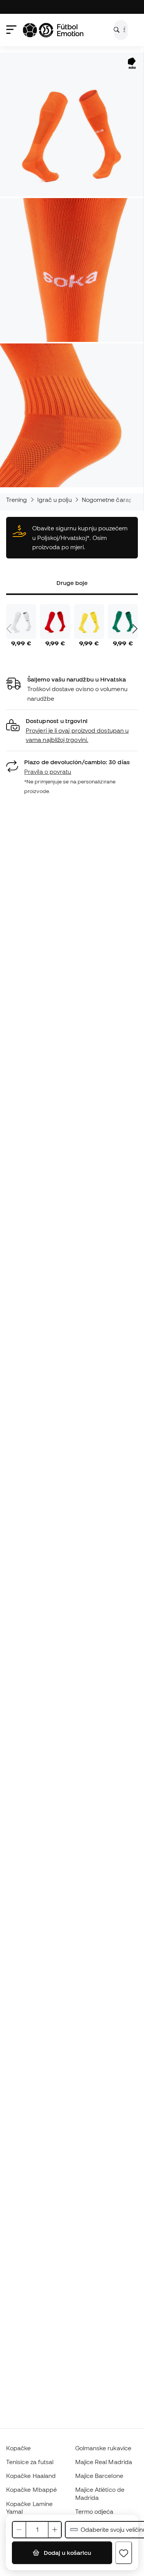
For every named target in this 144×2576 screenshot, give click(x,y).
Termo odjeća (94, 2511)
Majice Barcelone (99, 2476)
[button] (72, 731)
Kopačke (19, 2448)
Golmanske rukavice (103, 2448)
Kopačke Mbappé (31, 2489)
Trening (17, 500)
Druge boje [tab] (72, 583)
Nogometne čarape (109, 500)
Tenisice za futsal (30, 2462)
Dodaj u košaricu (67, 2553)
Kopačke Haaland (31, 2476)
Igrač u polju (55, 500)
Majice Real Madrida (104, 2462)
